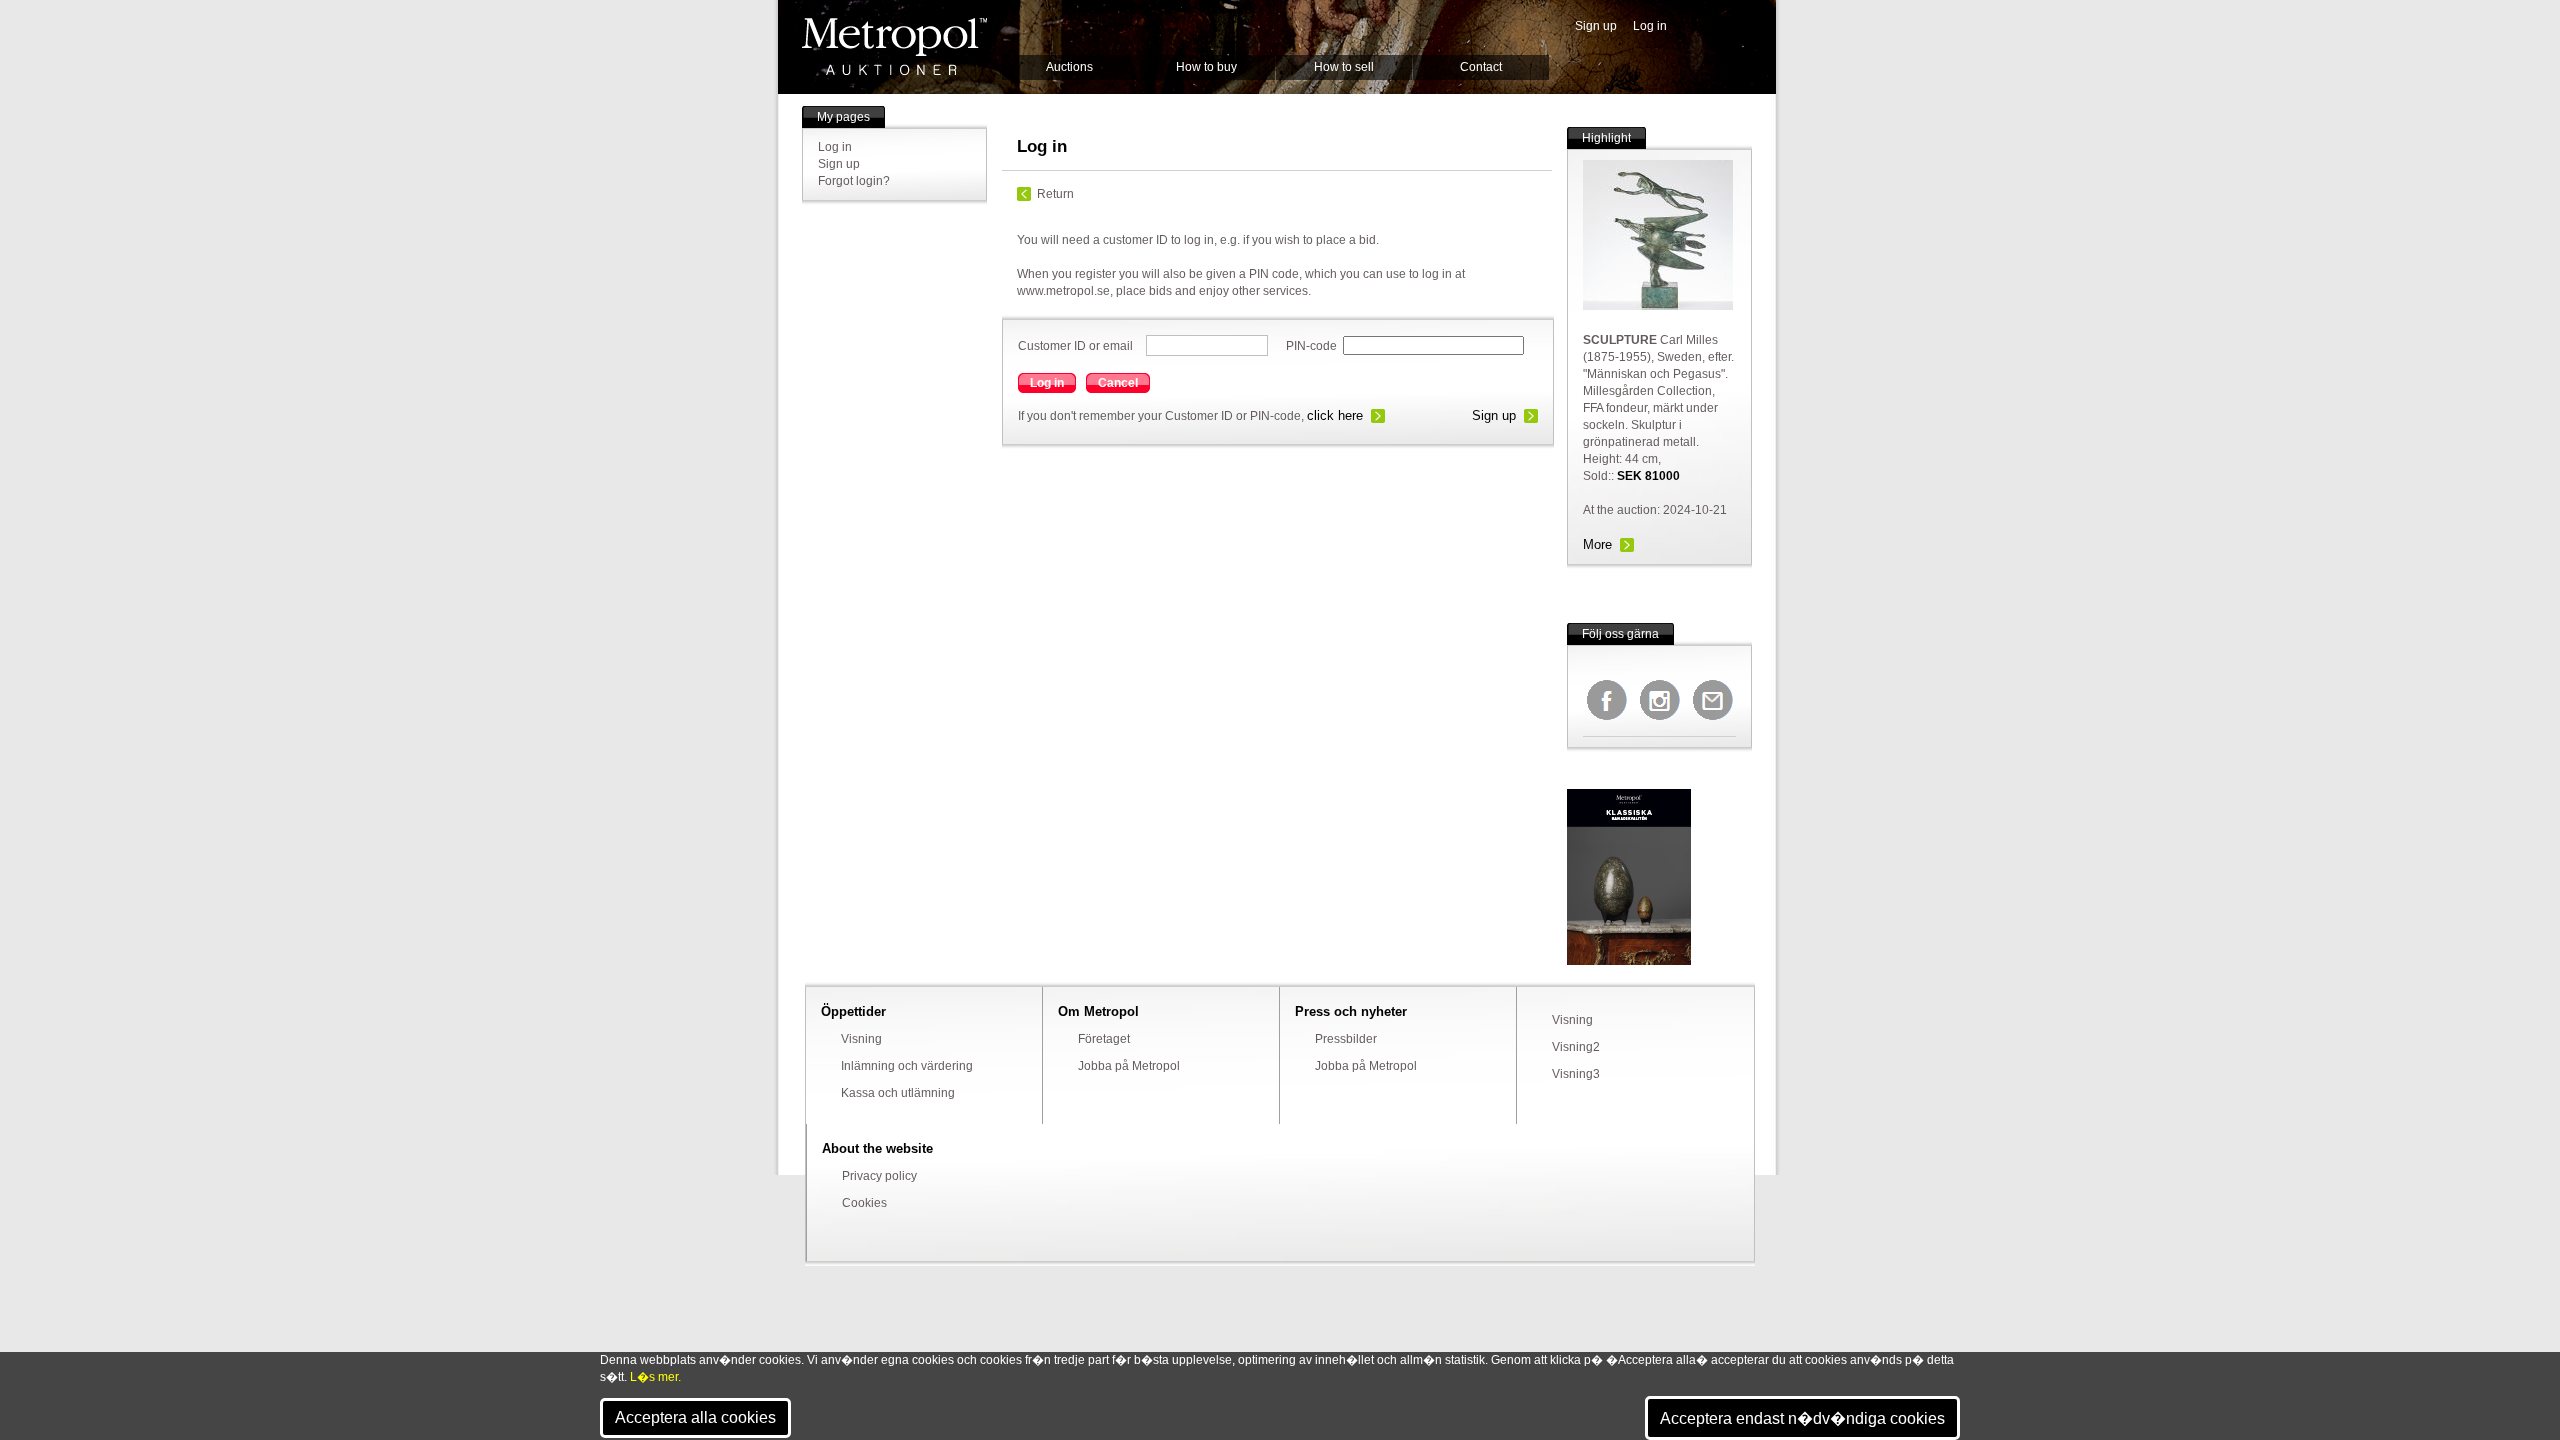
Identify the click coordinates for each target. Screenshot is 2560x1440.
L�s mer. (655, 1377)
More (1597, 544)
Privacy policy (879, 1176)
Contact (1481, 67)
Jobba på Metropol (1129, 1066)
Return (1055, 194)
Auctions (1069, 67)
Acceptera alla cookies (695, 1417)
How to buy (1206, 67)
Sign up (1596, 26)
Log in (1650, 26)
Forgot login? (854, 181)
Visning (861, 1039)
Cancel (1118, 383)
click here (1335, 415)
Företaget (1104, 1039)
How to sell (1344, 67)
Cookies (864, 1203)
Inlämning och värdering (907, 1066)
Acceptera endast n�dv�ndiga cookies (1802, 1418)
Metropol (894, 46)
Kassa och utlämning (898, 1093)
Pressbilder (1346, 1039)
